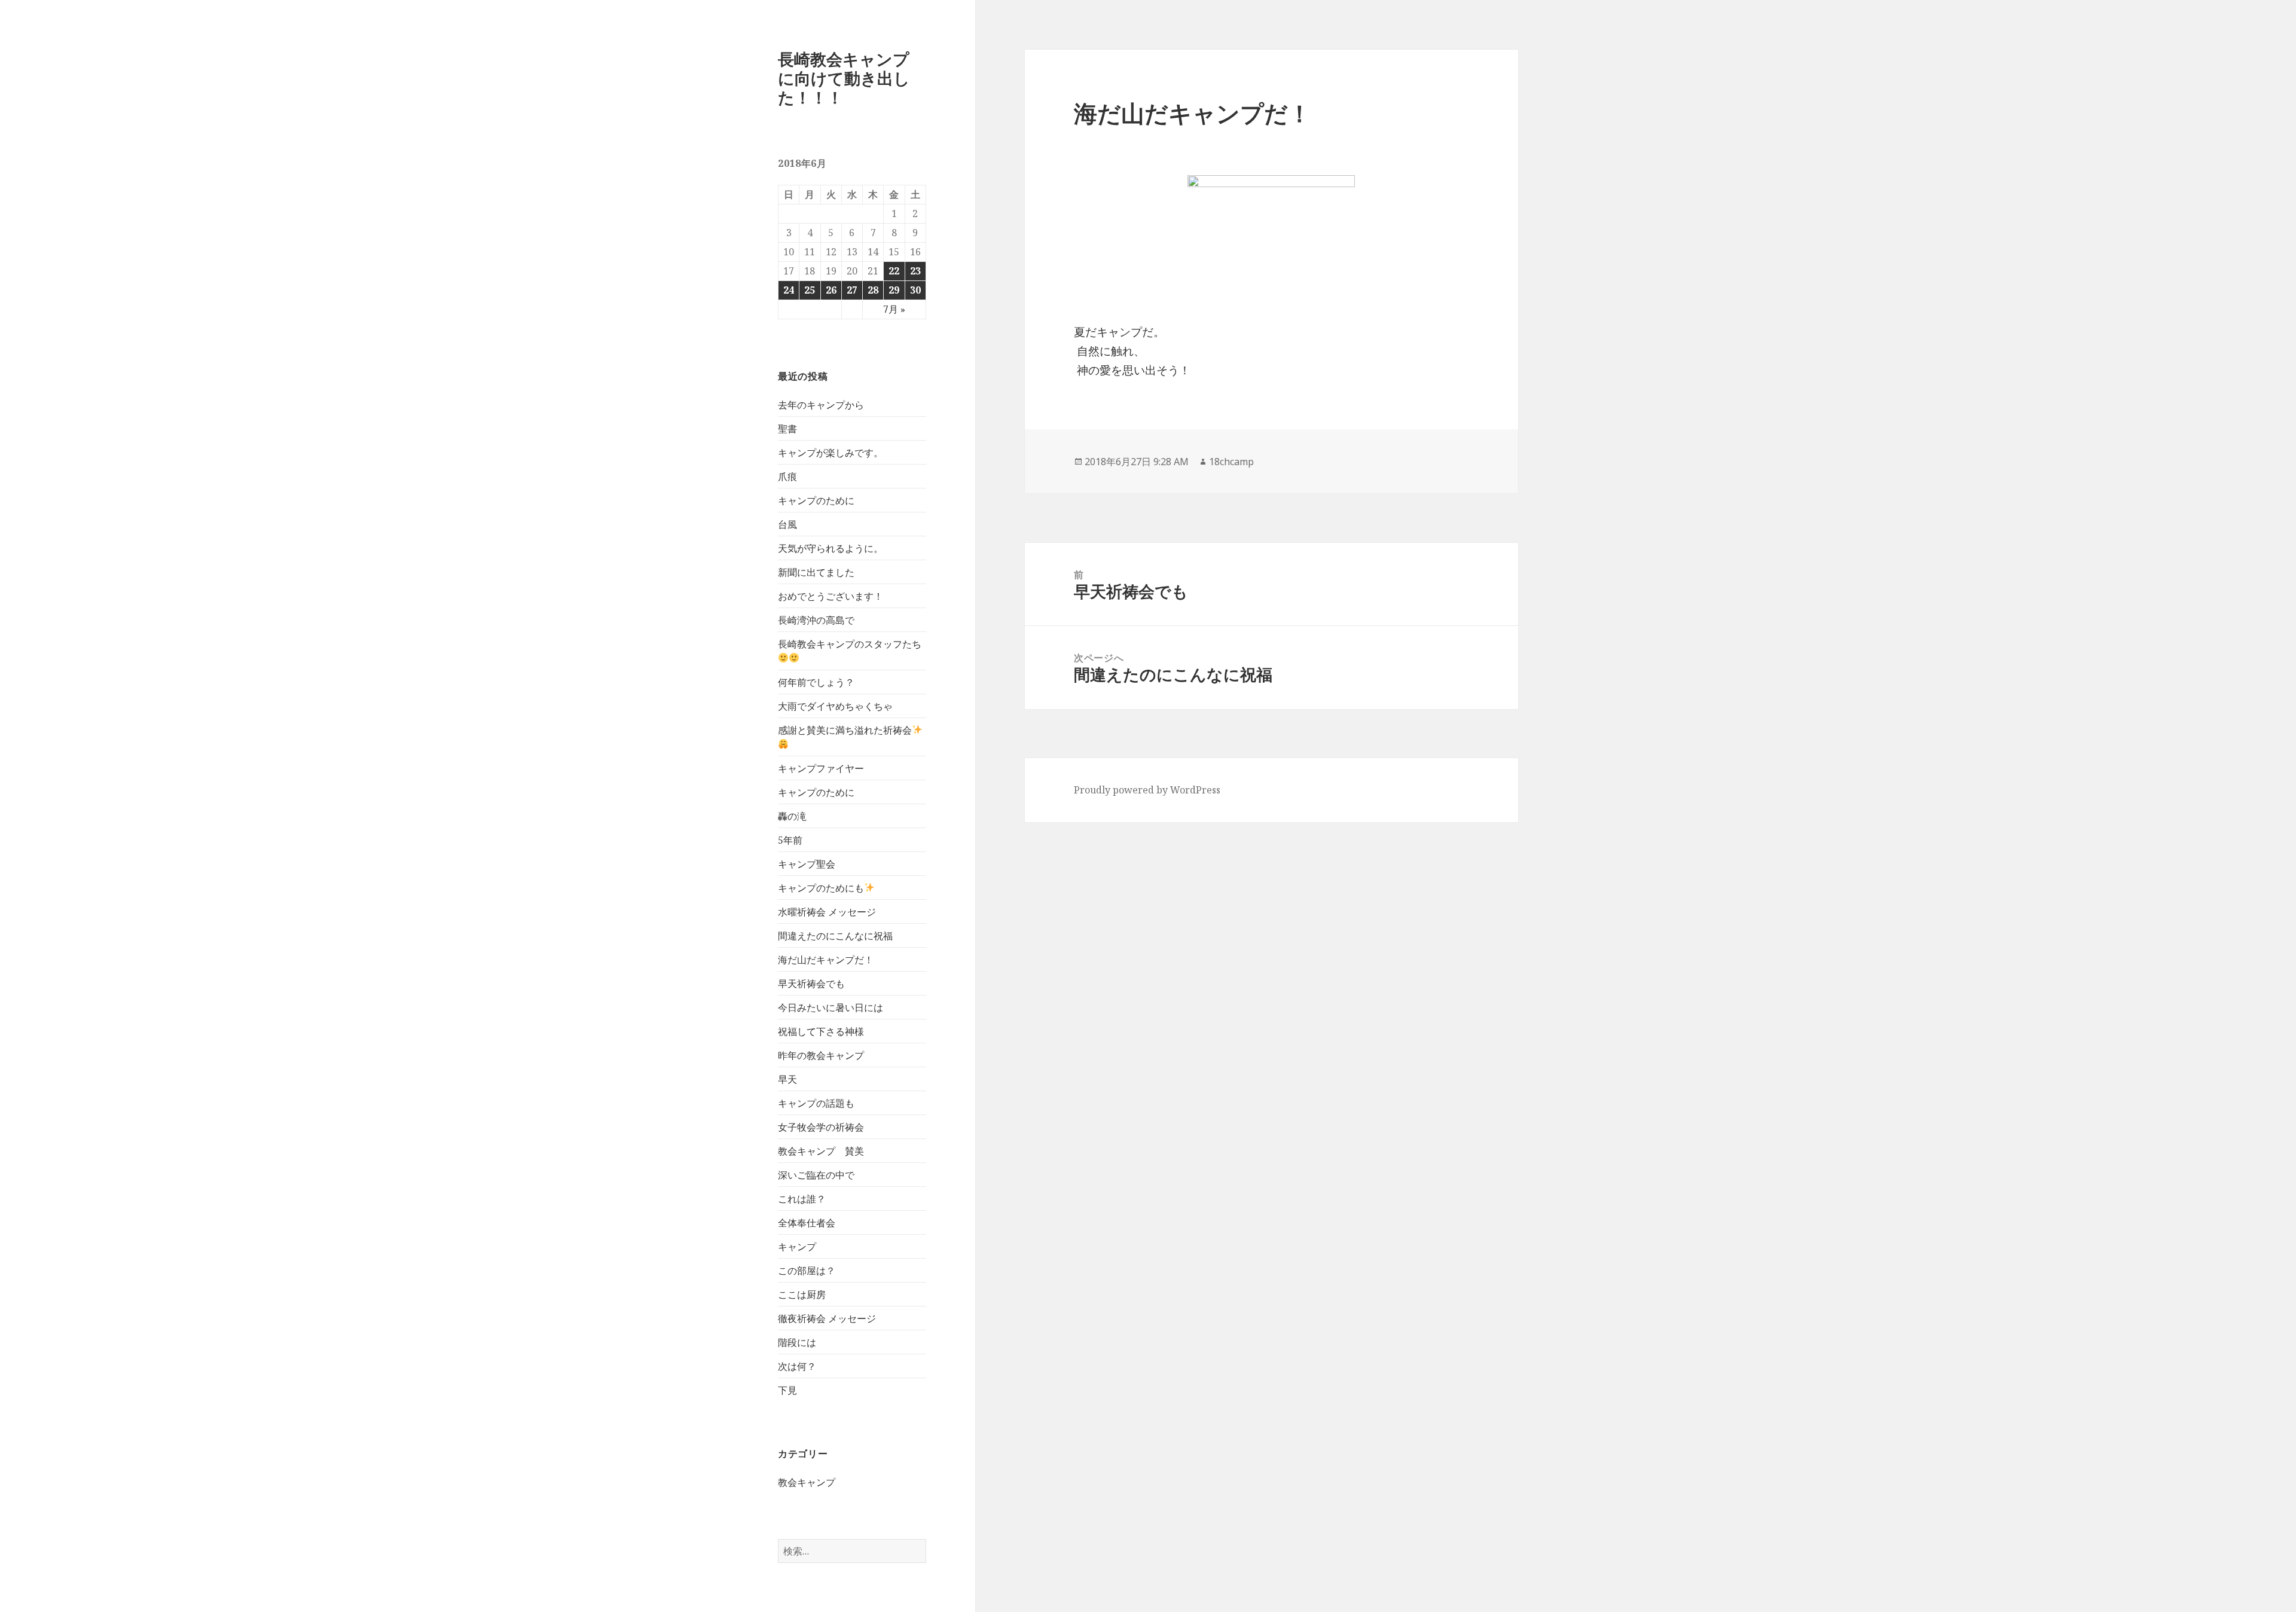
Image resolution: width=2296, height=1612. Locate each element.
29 (894, 290)
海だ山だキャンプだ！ (826, 960)
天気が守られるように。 (831, 548)
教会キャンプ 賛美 (821, 1151)
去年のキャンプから (821, 405)
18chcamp (1231, 462)
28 (873, 290)
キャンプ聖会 (807, 864)
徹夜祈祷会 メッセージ (827, 1318)
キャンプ (797, 1247)
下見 (787, 1390)
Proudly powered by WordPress (1147, 790)
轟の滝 (792, 816)
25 (810, 290)
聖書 (787, 429)
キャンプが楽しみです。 (831, 453)
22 (894, 271)
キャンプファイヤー (821, 768)
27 (852, 290)
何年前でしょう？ (816, 682)
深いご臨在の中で (816, 1175)
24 (789, 290)
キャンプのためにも (821, 888)
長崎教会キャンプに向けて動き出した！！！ (844, 78)
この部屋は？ (807, 1271)
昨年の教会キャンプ (821, 1055)
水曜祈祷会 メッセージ (827, 912)
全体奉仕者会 (807, 1223)
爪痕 (787, 477)
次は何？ (797, 1366)
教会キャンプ (807, 1482)
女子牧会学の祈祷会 (821, 1127)
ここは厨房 (802, 1295)
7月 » (894, 309)
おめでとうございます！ (831, 596)
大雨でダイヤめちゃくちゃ (835, 706)
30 (915, 290)
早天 (787, 1079)
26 (831, 290)
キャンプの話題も (816, 1103)
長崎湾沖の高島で (816, 620)
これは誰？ (802, 1199)
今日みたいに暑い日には (831, 1008)
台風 (787, 524)
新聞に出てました (816, 572)
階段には (797, 1342)
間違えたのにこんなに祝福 (835, 936)
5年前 (790, 840)
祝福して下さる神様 (821, 1031)
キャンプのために (816, 500)
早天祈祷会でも (811, 984)
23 (915, 271)
